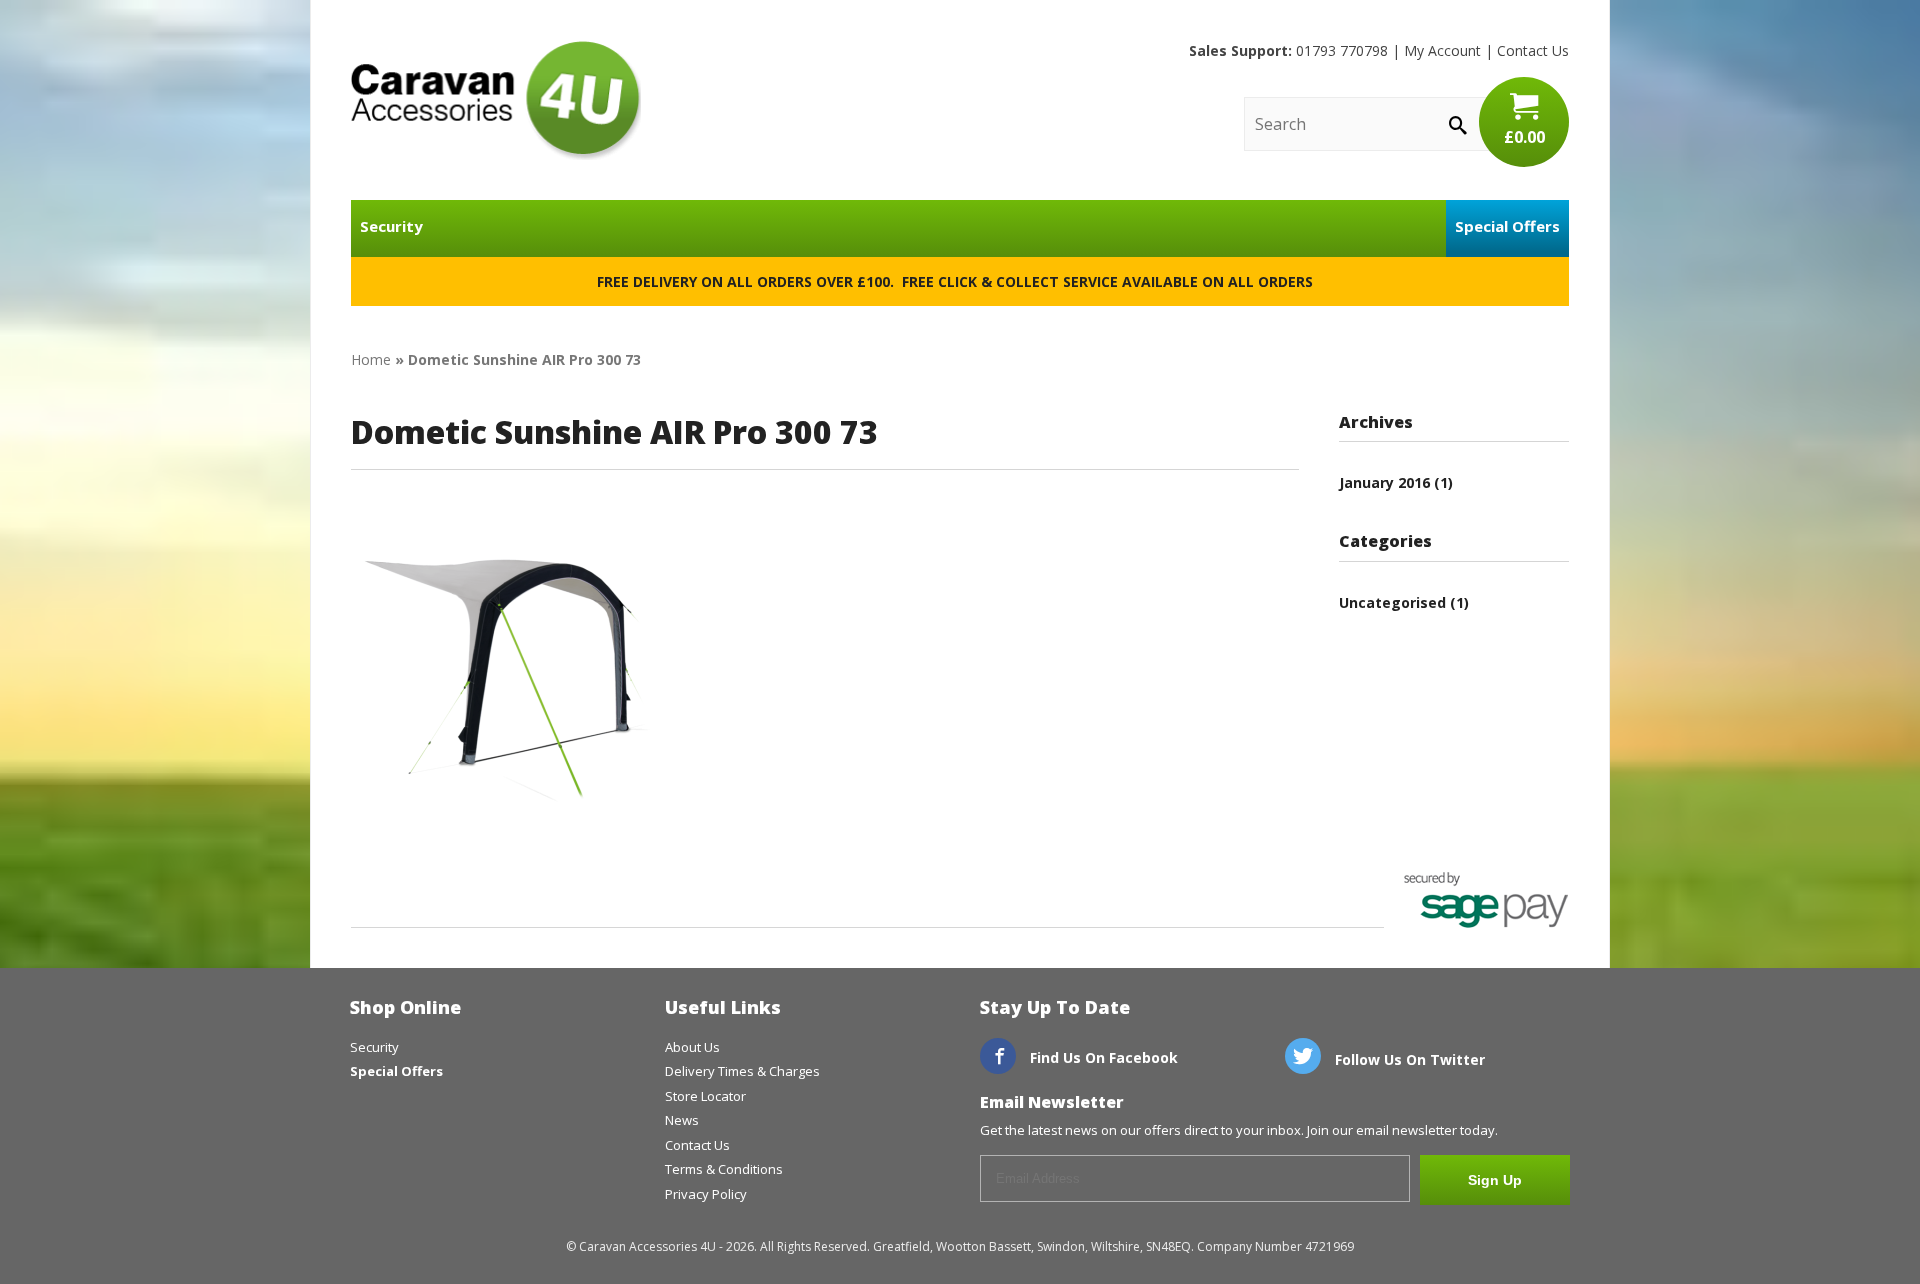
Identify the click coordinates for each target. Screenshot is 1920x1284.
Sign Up (1495, 1180)
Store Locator (705, 1096)
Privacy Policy (706, 1194)
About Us (692, 1047)
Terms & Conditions (724, 1169)
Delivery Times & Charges (742, 1071)
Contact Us (1533, 50)
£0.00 (1524, 137)
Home (371, 359)
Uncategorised (1392, 602)
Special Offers (1507, 226)
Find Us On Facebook (1102, 1057)
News (682, 1120)
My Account (1442, 50)
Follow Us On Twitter (1408, 1059)
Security (391, 226)
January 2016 (1384, 482)
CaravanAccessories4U (496, 100)
